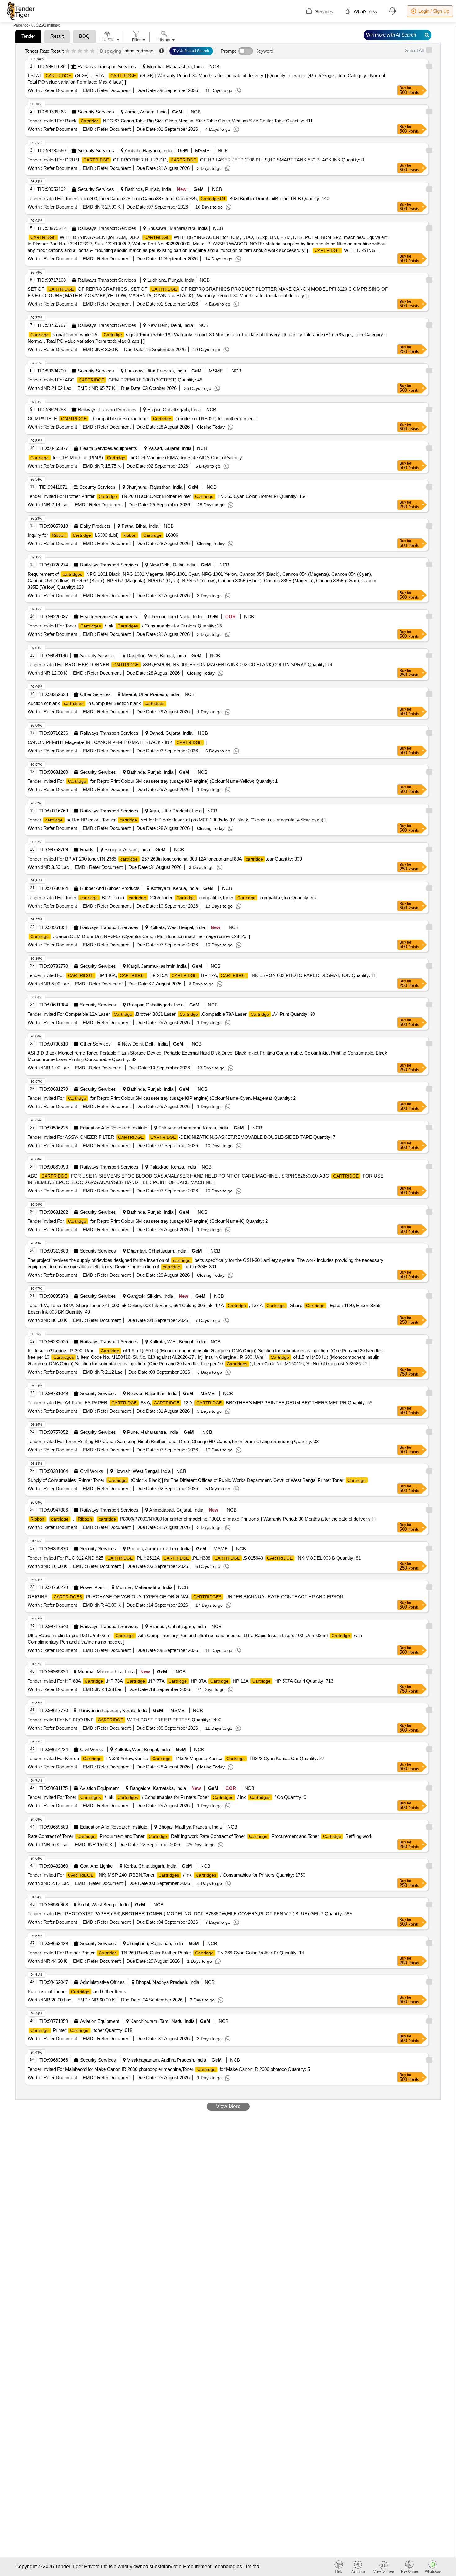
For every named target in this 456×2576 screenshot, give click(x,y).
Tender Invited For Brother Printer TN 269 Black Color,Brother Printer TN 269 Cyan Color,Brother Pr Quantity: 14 (166, 1953)
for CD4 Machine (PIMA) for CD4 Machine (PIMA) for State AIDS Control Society (136, 458)
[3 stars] (80, 51)
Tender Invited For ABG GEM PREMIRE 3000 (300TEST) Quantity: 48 (115, 380)
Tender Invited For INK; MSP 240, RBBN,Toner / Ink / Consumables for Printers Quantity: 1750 (166, 1875)
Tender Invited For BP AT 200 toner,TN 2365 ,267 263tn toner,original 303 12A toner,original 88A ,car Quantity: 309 (165, 859)
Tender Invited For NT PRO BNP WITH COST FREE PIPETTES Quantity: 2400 (124, 1720)
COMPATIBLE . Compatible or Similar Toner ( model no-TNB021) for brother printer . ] (143, 418)
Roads (87, 850)
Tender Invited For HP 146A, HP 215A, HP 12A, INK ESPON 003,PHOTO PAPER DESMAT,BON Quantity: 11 (202, 975)
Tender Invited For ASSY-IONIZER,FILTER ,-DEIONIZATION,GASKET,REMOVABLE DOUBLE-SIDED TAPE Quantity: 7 (181, 1137)
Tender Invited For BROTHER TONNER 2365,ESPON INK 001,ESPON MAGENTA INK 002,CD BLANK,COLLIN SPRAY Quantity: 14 (180, 665)
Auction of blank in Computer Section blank (96, 703)
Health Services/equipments (109, 448)
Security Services (96, 112)
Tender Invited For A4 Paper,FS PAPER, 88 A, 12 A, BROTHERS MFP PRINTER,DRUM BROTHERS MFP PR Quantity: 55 (200, 1403)
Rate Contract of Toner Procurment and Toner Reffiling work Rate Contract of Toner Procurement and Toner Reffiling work (200, 1836)
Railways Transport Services (107, 66)
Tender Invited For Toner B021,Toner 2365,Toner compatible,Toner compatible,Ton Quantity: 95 (172, 898)
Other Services (95, 694)
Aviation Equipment (99, 1788)
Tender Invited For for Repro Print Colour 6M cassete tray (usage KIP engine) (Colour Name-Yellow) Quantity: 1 (153, 781)
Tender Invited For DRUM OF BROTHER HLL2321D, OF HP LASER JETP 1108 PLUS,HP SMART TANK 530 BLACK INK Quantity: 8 (196, 160)
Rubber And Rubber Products (110, 888)
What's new (365, 12)
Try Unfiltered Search (191, 51)
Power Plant (92, 1587)
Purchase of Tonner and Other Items (77, 1991)
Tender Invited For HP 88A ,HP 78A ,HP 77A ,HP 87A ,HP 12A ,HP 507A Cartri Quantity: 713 (180, 1681)
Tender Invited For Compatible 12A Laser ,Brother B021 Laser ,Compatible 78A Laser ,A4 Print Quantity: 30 (171, 1014)
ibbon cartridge (138, 51)
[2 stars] (74, 51)
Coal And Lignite (96, 1866)
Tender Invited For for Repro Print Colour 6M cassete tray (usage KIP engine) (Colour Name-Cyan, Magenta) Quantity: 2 (162, 1098)
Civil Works (92, 1471)
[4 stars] (86, 51)
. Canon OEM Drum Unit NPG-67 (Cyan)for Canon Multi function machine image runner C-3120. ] (140, 936)
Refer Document (60, 90)
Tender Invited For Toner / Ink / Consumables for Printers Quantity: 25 (125, 626)
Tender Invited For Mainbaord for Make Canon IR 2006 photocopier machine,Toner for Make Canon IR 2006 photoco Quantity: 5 (169, 2069)
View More (228, 2106)
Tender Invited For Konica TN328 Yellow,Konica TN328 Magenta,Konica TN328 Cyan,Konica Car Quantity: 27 (176, 1758)
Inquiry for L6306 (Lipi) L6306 (103, 535)
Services (324, 12)
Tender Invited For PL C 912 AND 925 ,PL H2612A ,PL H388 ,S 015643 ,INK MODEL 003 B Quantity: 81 (194, 1558)
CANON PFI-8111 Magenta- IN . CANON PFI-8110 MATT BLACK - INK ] (117, 742)
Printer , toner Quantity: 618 (81, 2030)
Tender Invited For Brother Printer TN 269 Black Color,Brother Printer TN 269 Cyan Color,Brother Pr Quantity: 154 (167, 496)
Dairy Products (95, 526)
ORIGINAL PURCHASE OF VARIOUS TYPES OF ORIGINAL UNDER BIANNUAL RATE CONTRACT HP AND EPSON (186, 1597)
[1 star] (67, 51)
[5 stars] (92, 51)
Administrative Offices (102, 1982)
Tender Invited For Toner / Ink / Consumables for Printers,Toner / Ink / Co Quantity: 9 (167, 1797)
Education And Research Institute (114, 1128)
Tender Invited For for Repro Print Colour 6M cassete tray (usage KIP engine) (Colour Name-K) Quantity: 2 (148, 1221)
